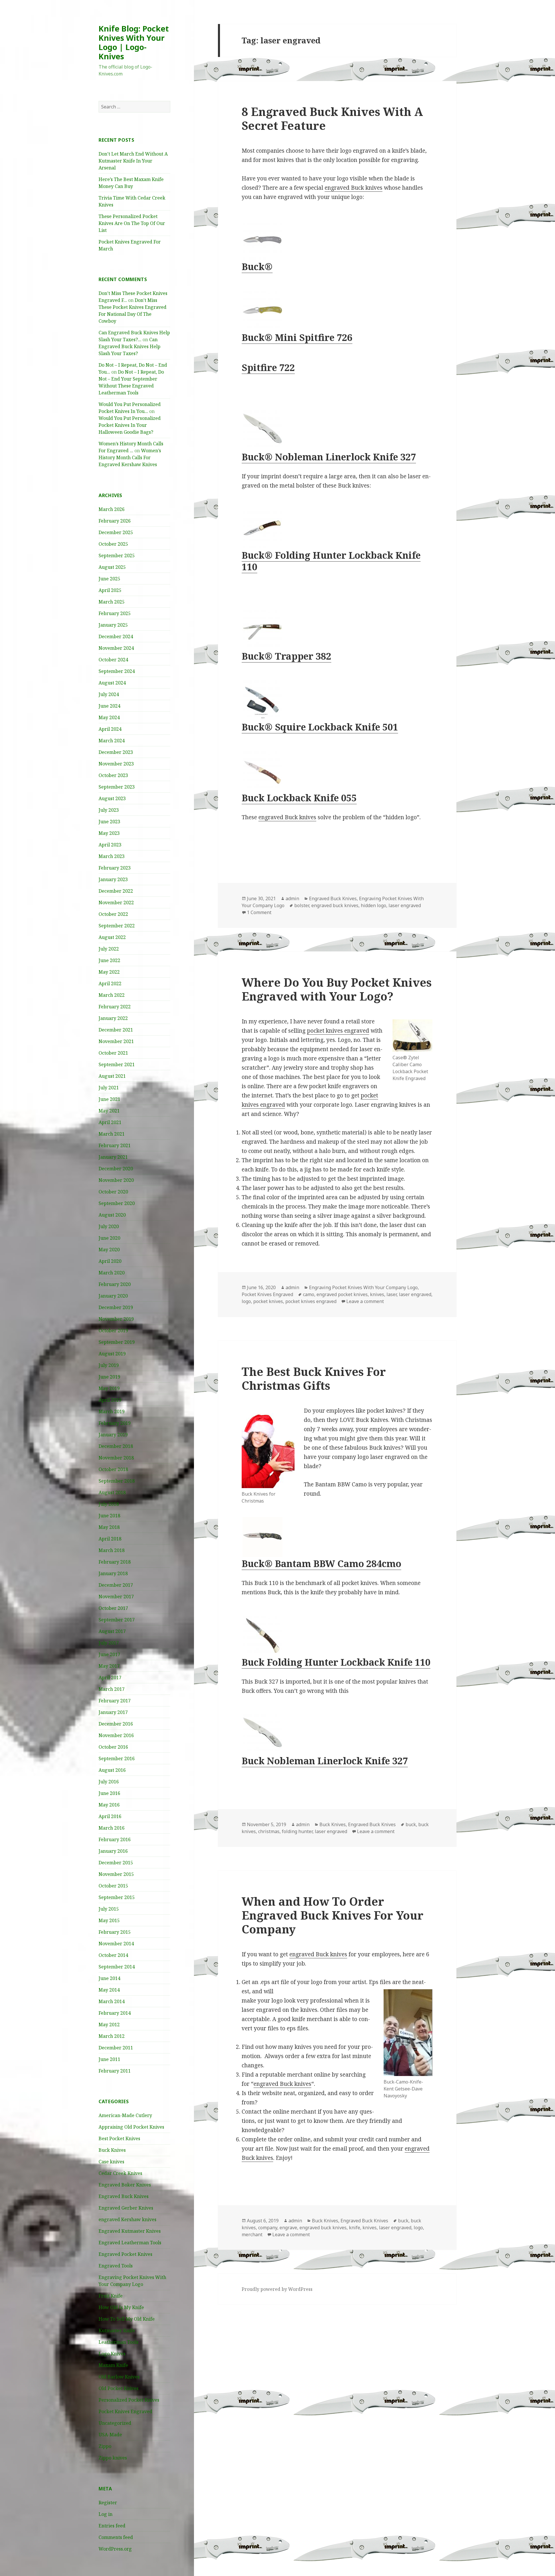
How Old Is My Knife (121, 2307)
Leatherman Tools (119, 2342)
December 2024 (116, 636)
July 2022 (109, 949)
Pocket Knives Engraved (125, 2411)
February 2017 (115, 1701)
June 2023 (109, 822)
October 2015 (113, 1886)
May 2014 (109, 1990)
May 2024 (109, 717)
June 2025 (109, 579)
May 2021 (109, 1111)
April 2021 (110, 1122)
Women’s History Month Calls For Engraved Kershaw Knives (130, 457)
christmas (269, 1831)
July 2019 (109, 1365)
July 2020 (109, 1226)
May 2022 (109, 972)
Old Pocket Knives (119, 2388)
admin (292, 898)
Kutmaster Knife (117, 2330)
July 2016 (109, 1782)
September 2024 (117, 671)
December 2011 (116, 2048)
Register (108, 2503)
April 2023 (110, 845)
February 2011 (115, 2071)
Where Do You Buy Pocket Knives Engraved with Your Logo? (337, 989)
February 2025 (115, 613)
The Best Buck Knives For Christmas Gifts (314, 1378)
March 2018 (112, 1550)
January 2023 (113, 879)
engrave (288, 2228)
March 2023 (112, 856)
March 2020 (112, 1273)
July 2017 (109, 1643)
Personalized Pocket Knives (129, 2400)
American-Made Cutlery (125, 2115)
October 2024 (113, 660)
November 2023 (116, 764)
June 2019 (109, 1377)
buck (411, 1824)
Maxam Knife (113, 2365)
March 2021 (112, 1134)
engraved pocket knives (342, 1294)
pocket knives (268, 1301)
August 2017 (112, 1631)
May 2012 (109, 2025)
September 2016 (117, 1758)
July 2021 (109, 1088)
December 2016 (116, 1724)
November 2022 (116, 903)
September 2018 (117, 1481)
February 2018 (115, 1562)
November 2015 (116, 1874)
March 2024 (112, 741)
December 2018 (116, 1446)
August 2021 (112, 1076)
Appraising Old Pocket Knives (131, 2127)
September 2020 (117, 1203)
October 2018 (113, 1469)
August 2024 (112, 683)
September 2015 (117, 1897)
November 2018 (116, 1458)
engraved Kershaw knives (127, 2219)
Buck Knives (112, 2150)
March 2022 (112, 995)
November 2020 (116, 1180)
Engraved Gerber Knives (126, 2208)
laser (392, 1294)
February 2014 (115, 2013)
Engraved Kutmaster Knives (130, 2231)
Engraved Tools (116, 2266)
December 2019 (116, 1307)
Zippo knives (113, 2458)
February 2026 (115, 521)
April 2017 (110, 1678)
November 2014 (116, 1944)
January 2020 (113, 1296)
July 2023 (109, 810)
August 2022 (112, 937)
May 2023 (109, 833)
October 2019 (113, 1331)
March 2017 (112, 1689)
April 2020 (110, 1261)
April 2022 (110, 983)
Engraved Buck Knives (124, 2196)
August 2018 (112, 1492)
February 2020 (115, 1284)
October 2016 (113, 1747)
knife (355, 2228)
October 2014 (113, 1955)
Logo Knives (112, 2354)
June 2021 (109, 1099)
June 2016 (109, 1793)
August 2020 (112, 1215)
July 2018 (109, 1504)
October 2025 (113, 544)
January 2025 (113, 625)
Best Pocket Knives (119, 2138)
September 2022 (117, 926)
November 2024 (116, 648)
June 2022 (109, 960)
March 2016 (112, 1828)
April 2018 (110, 1539)
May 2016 (109, 1805)
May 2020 (109, 1250)
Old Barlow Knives (119, 2377)
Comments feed (116, 2537)
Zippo (105, 2446)
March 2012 (112, 2036)
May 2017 (109, 1666)
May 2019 (109, 1388)
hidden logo (373, 905)
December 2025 (116, 532)
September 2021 (117, 1064)
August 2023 (112, 798)
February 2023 (115, 868)
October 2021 (113, 1053)
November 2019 (116, 1319)
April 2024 (110, 729)
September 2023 (117, 787)
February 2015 (115, 1932)
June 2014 (109, 1978)
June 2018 (109, 1516)
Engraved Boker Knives (125, 2185)
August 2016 (112, 1770)
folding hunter (297, 1831)
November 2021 (116, 1041)
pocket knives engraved (338, 1031)
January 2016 (113, 1851)
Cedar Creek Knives (120, 2173)
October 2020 (113, 1192)
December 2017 (116, 1585)
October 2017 (113, 1608)
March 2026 (112, 509)
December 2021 (116, 1030)
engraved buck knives (335, 905)
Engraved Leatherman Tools (130, 2243)
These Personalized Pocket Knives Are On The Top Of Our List (132, 223)
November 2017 (116, 1597)
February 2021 (115, 1145)
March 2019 (112, 1411)
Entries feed (112, 2526)
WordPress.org (115, 2549)
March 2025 (112, 602)
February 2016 (115, 1839)
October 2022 (113, 914)
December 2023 (116, 752)
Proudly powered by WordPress (277, 2289)
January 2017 (113, 1712)
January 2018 (113, 1573)
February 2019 (115, 1423)
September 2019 (117, 1342)
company (268, 2228)
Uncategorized (115, 2423)
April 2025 (110, 590)
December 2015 (116, 1863)
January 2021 (113, 1157)
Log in (106, 2514)
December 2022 (116, 891)
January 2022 (113, 1018)
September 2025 (117, 556)
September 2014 (117, 1967)
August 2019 (112, 1354)
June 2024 (109, 706)
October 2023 (113, 775)
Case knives (111, 2162)
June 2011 (109, 2059)
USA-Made (110, 2435)
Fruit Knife (111, 2296)
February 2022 (115, 1007)
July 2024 (109, 694)
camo (309, 1294)
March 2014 (112, 2001)
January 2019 (113, 1435)
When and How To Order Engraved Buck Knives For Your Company (333, 1915)
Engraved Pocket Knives (125, 2254)
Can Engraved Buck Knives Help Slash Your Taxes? (129, 346)
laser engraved (405, 905)
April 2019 (110, 1400)
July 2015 (109, 1909)
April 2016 (110, 1816)
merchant (252, 2234)
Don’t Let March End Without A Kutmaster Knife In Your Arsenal (133, 161)
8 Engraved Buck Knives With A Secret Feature (332, 118)
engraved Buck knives (354, 188)
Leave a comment (365, 1301)
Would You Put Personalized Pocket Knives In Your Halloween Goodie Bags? (130, 425)
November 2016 (116, 1735)
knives (377, 1294)
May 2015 (109, 1920)
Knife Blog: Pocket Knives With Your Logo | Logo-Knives (134, 42)
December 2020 (116, 1169)
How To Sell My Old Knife (127, 2319)
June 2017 (109, 1654)
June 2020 (109, 1238)
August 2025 (112, 567)
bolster (302, 905)
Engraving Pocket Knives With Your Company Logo (363, 1287)
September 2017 (117, 1620)
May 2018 (109, 1527)
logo (246, 1301)
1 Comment (259, 912)
